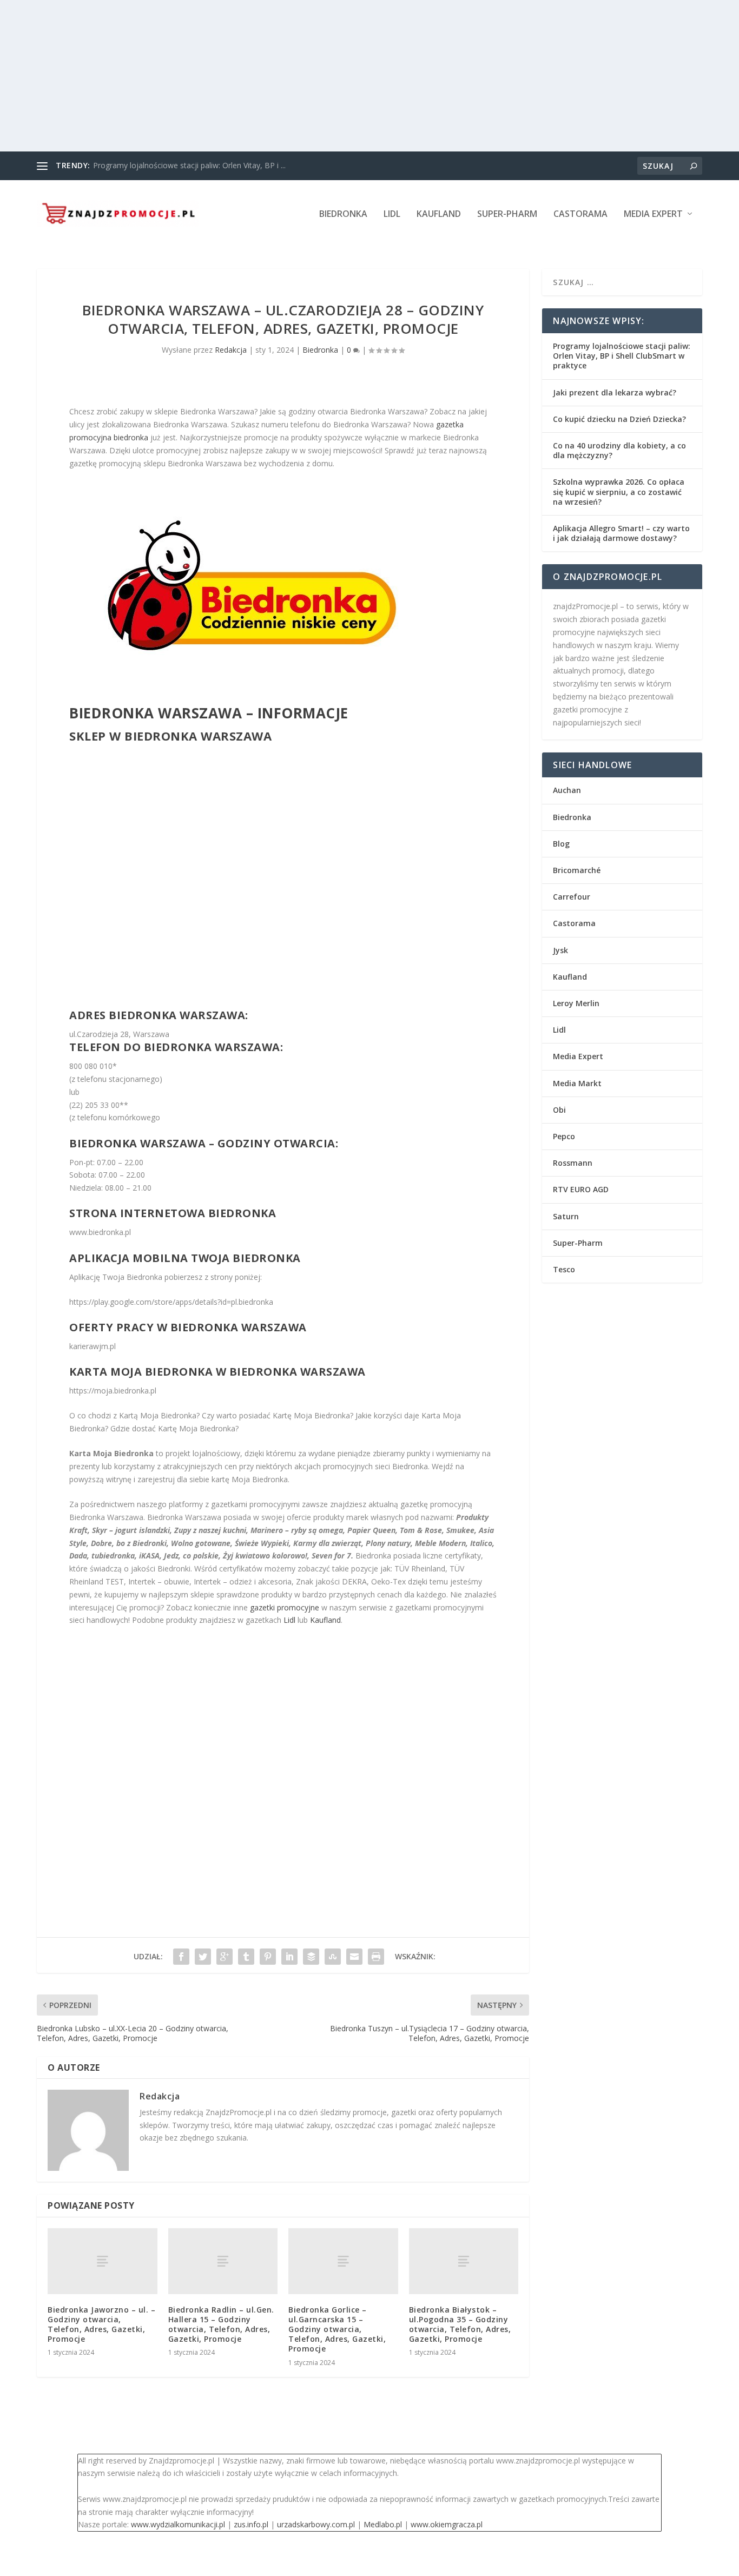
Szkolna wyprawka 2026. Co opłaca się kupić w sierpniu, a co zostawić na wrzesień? (619, 491)
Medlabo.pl (383, 2524)
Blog (561, 844)
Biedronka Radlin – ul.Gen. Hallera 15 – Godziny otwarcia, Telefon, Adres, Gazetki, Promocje (221, 2324)
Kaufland (439, 214)
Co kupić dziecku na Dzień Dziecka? (619, 419)
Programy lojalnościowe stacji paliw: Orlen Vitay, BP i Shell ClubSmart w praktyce (622, 356)
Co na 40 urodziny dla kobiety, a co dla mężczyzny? (619, 450)
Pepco (564, 1136)
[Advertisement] (325, 76)
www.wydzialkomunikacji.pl (178, 2524)
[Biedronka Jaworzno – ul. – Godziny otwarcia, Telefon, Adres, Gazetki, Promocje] (103, 2261)
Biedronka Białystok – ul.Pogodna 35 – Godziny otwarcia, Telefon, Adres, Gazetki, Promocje (460, 2324)
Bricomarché (577, 870)
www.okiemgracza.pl (447, 2524)
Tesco (564, 1269)
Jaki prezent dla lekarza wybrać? (615, 392)
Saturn (566, 1216)
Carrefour (572, 897)
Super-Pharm (507, 214)
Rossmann (573, 1163)
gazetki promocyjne (285, 1607)
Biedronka (343, 214)
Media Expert (653, 214)
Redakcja (231, 350)
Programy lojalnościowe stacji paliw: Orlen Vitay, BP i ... (189, 165)
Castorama (580, 214)
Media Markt (577, 1083)
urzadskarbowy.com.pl (316, 2524)
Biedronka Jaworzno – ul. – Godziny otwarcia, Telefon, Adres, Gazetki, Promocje (101, 2324)
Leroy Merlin (576, 1003)
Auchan (567, 790)
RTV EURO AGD (581, 1189)
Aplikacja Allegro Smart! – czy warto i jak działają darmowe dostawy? (621, 533)
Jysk (560, 950)
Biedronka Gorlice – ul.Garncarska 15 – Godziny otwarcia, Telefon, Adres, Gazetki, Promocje (337, 2329)
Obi (559, 1110)
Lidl (392, 214)
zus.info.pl (251, 2524)
